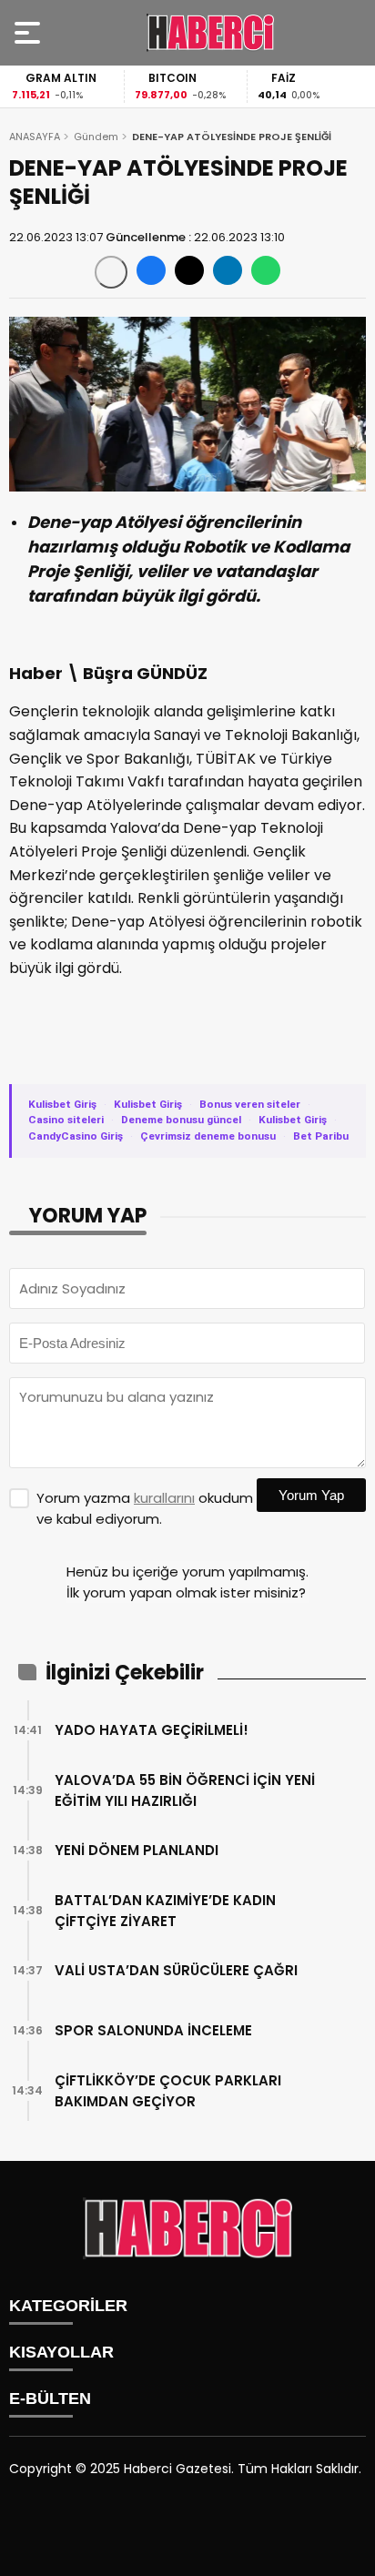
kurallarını (164, 1498)
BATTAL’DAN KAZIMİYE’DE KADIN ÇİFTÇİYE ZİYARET (165, 1911)
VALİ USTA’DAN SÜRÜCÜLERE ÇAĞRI (176, 1970)
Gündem (96, 137)
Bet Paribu (321, 1136)
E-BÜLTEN (50, 2399)
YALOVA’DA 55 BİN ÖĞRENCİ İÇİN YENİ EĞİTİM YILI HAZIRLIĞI (185, 1790)
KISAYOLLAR (61, 2352)
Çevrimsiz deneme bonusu (208, 1136)
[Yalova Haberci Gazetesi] (210, 33)
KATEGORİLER (68, 2306)
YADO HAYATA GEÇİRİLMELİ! (152, 1730)
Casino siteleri (66, 1120)
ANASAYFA (35, 137)
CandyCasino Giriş (76, 1136)
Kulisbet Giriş (62, 1104)
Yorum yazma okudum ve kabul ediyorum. (145, 1508)
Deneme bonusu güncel (181, 1120)
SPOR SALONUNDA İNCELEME (153, 2030)
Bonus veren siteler (250, 1104)
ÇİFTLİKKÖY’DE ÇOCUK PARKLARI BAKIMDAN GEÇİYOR (168, 2091)
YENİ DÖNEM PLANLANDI (137, 1850)
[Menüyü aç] (30, 33)
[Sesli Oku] (111, 272)
